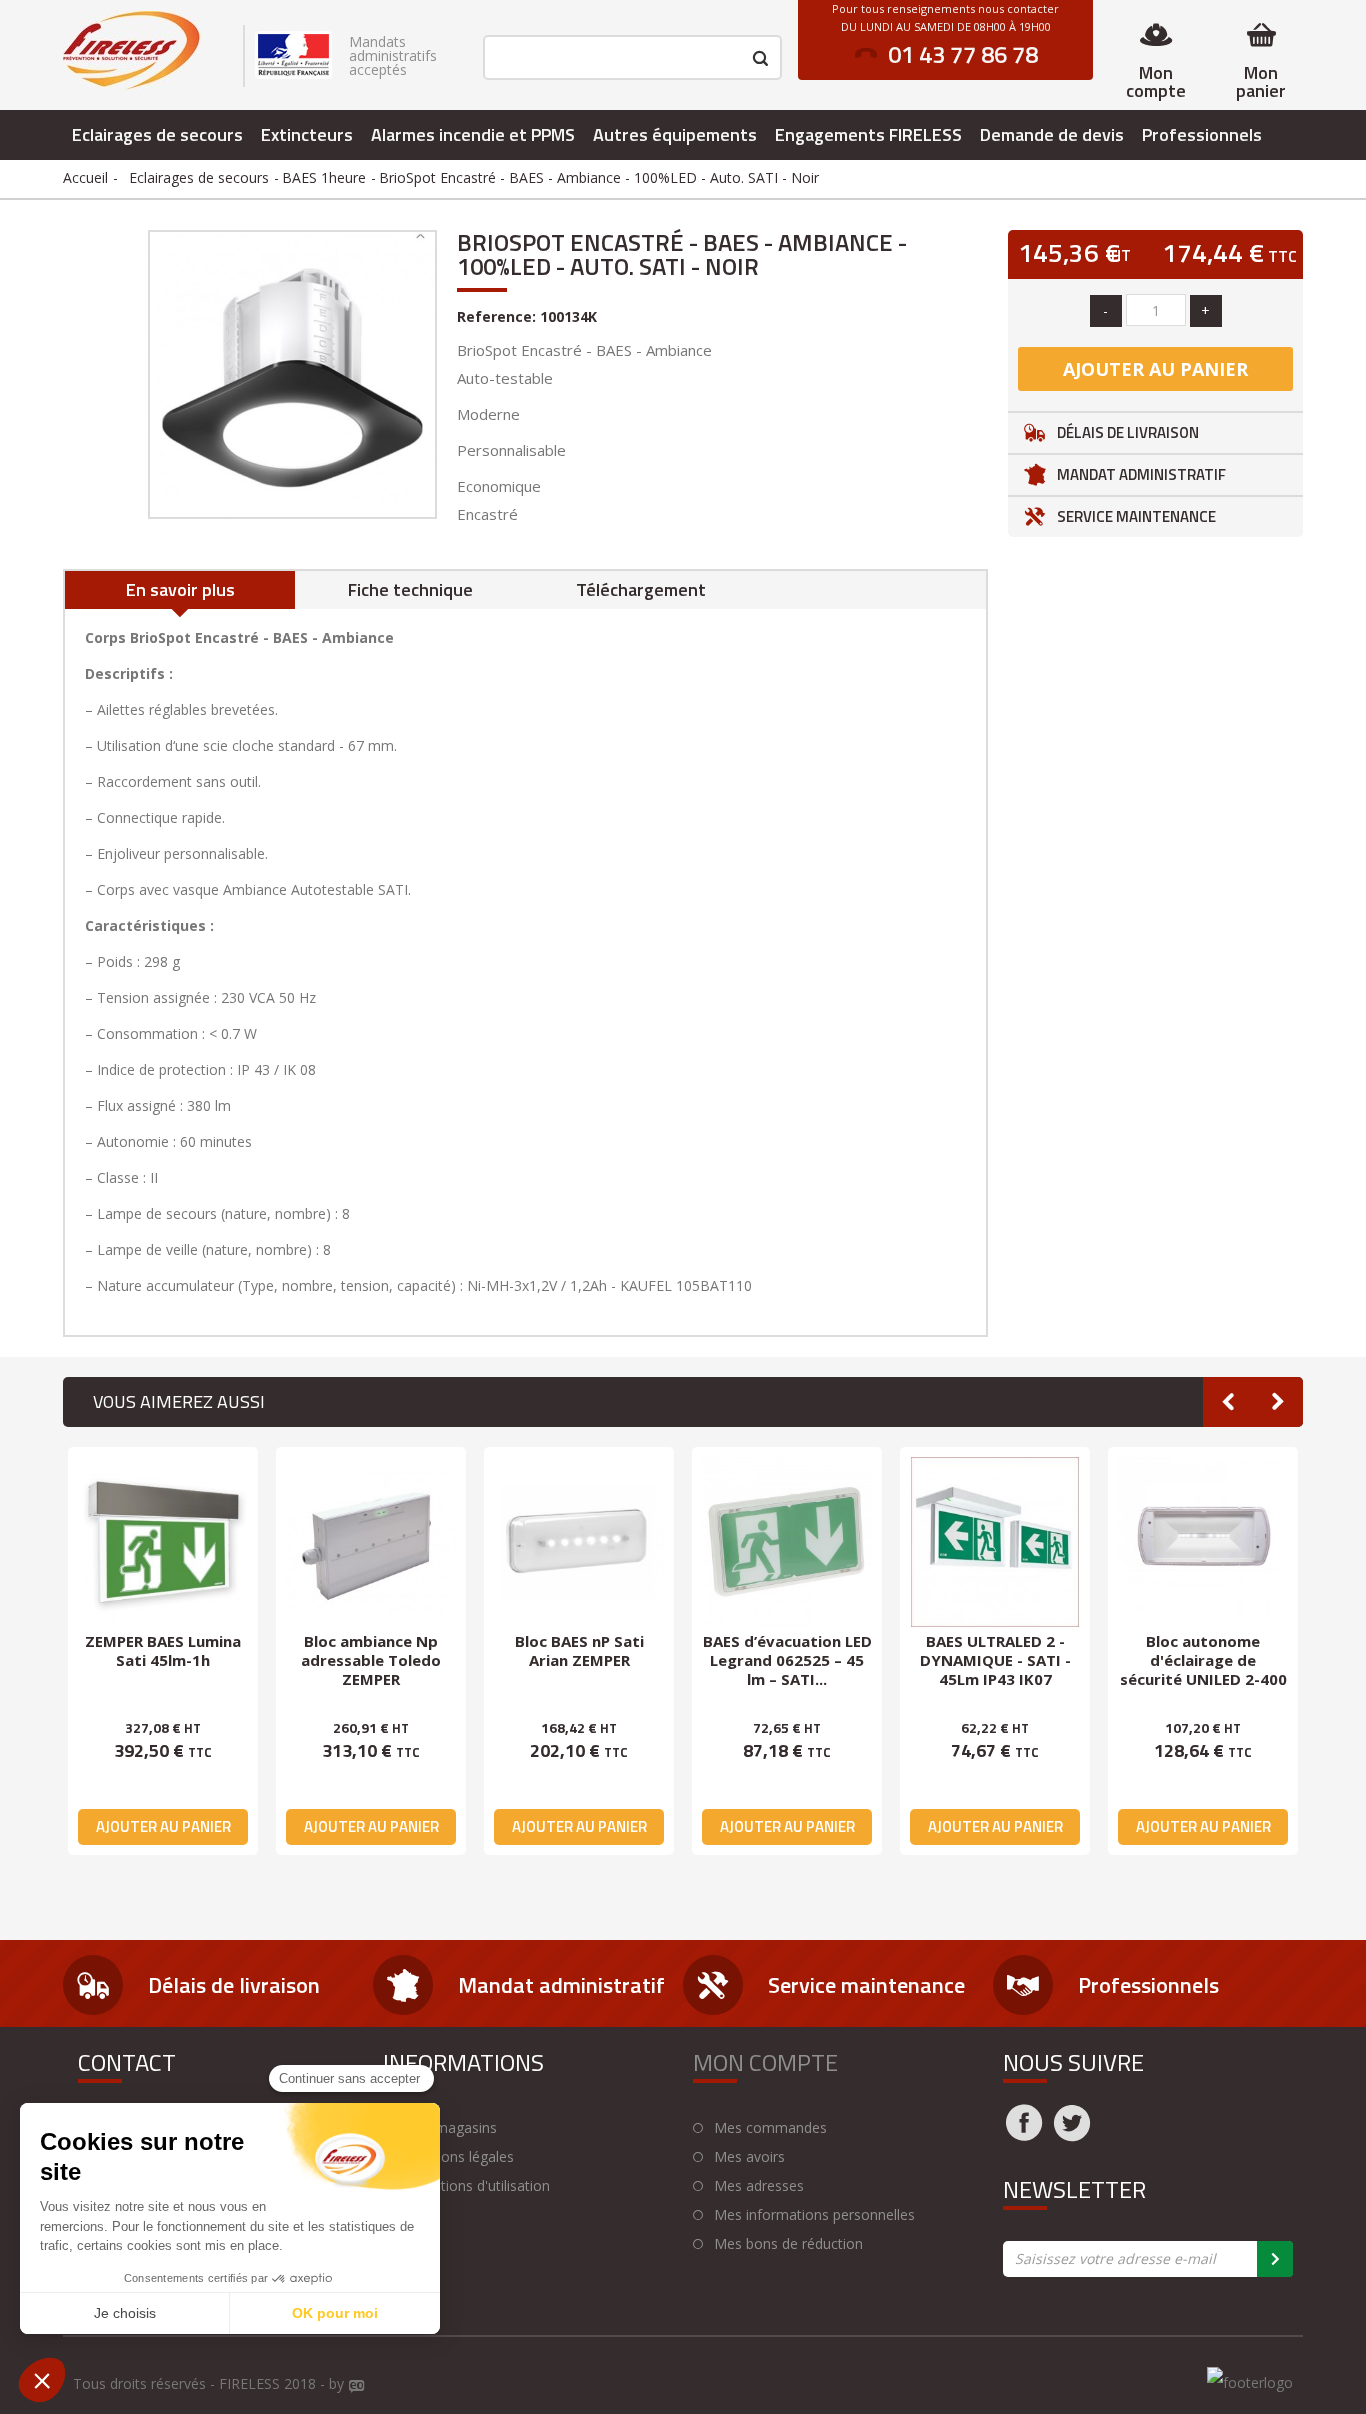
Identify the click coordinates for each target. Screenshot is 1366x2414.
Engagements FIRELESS (868, 134)
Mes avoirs (749, 2157)
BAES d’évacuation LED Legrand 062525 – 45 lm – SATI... (787, 1660)
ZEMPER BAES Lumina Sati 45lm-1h (163, 1650)
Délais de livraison (1128, 432)
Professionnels (1202, 134)
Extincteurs (307, 134)
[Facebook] (1024, 2135)
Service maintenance (1136, 516)
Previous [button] (1228, 1402)
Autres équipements (675, 134)
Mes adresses (759, 2186)
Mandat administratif (1141, 474)
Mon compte (1156, 81)
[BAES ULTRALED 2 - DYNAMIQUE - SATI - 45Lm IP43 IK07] (995, 1542)
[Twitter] (1072, 2135)
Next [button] (1278, 1402)
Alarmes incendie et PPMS (473, 134)
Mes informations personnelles (814, 2215)
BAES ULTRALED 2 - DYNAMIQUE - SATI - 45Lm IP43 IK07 (995, 1660)
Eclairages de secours (157, 134)
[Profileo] (357, 2387)
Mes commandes (770, 2128)
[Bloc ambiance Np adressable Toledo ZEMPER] (371, 1542)
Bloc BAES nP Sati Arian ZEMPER (579, 1650)
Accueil (85, 177)
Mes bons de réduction (788, 2244)
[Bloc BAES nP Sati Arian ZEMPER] (579, 1542)
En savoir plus (180, 589)
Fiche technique (410, 589)
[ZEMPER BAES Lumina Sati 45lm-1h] (163, 1542)
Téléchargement (641, 589)
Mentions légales (459, 2157)
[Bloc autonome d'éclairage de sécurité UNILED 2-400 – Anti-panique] (1203, 1542)
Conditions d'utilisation (477, 2186)
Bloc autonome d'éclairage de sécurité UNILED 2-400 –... (1203, 1669)
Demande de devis (1052, 134)
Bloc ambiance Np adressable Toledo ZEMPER (371, 1660)
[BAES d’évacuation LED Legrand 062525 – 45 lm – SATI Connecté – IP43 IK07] (787, 1542)
